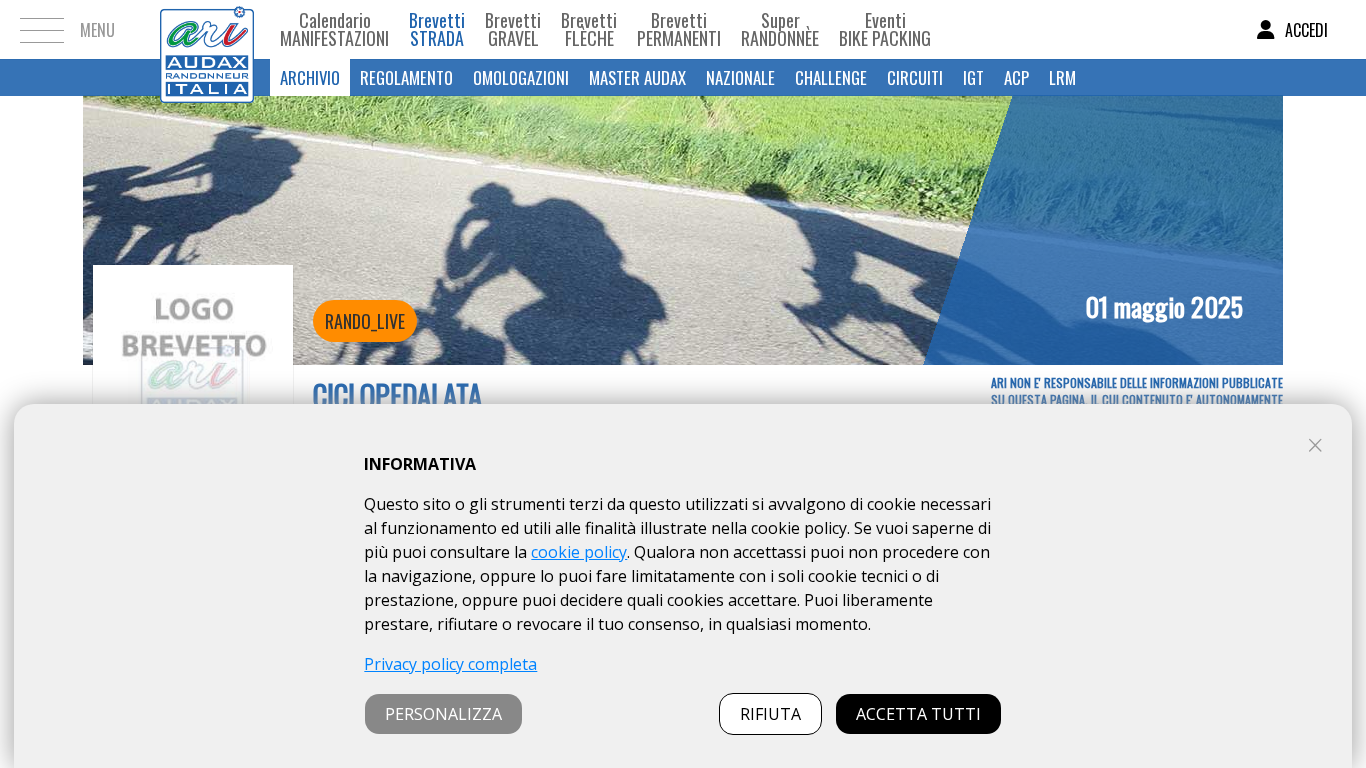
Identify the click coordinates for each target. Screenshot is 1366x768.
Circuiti (915, 77)
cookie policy (579, 552)
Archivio (310, 77)
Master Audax (637, 77)
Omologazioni (521, 77)
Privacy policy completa (450, 664)
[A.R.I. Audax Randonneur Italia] (207, 29)
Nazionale (740, 77)
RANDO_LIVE (365, 321)
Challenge (831, 77)
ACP (1016, 77)
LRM (1062, 77)
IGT (973, 77)
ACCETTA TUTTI (918, 714)
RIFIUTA (770, 714)
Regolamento (406, 77)
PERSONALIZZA (443, 714)
